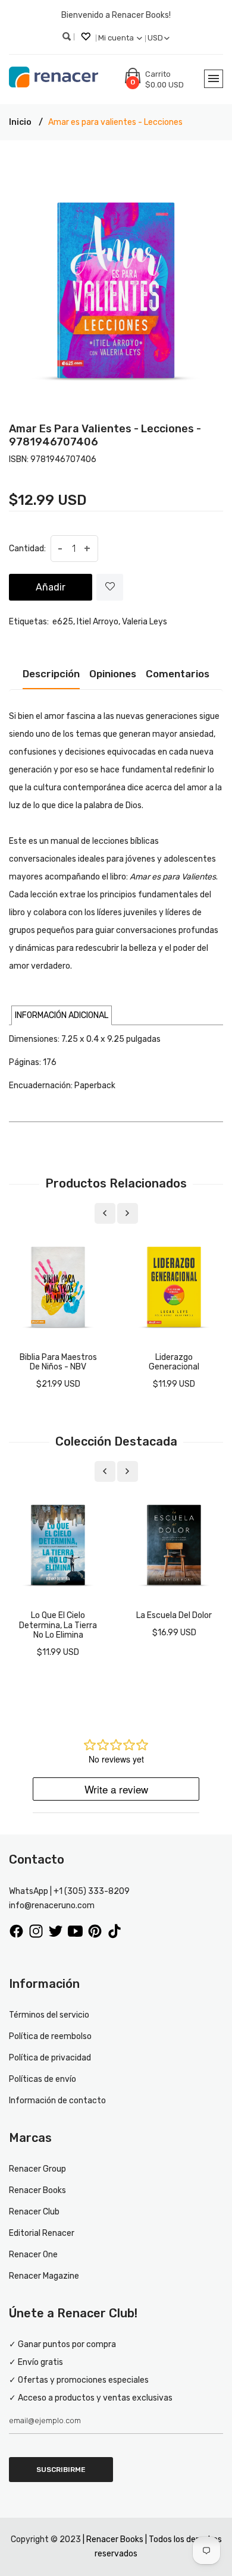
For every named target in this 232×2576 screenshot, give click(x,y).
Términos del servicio (49, 2015)
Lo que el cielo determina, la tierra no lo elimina (58, 1625)
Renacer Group (37, 2169)
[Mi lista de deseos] (87, 38)
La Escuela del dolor (174, 1615)
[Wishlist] (110, 587)
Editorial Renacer (42, 2233)
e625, (64, 622)
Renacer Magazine (44, 2276)
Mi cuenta (117, 38)
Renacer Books (37, 2190)
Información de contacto (57, 2101)
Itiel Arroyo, (98, 622)
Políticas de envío (43, 2079)
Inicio (20, 122)
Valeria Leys (145, 622)
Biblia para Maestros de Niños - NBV (58, 1362)
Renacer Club (34, 2212)
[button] (62, 1015)
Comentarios (178, 674)
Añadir (51, 587)
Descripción (51, 674)
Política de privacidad (50, 2058)
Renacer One (33, 2255)
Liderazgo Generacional (174, 1362)
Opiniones (113, 674)
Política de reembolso (50, 2036)
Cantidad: (27, 549)
